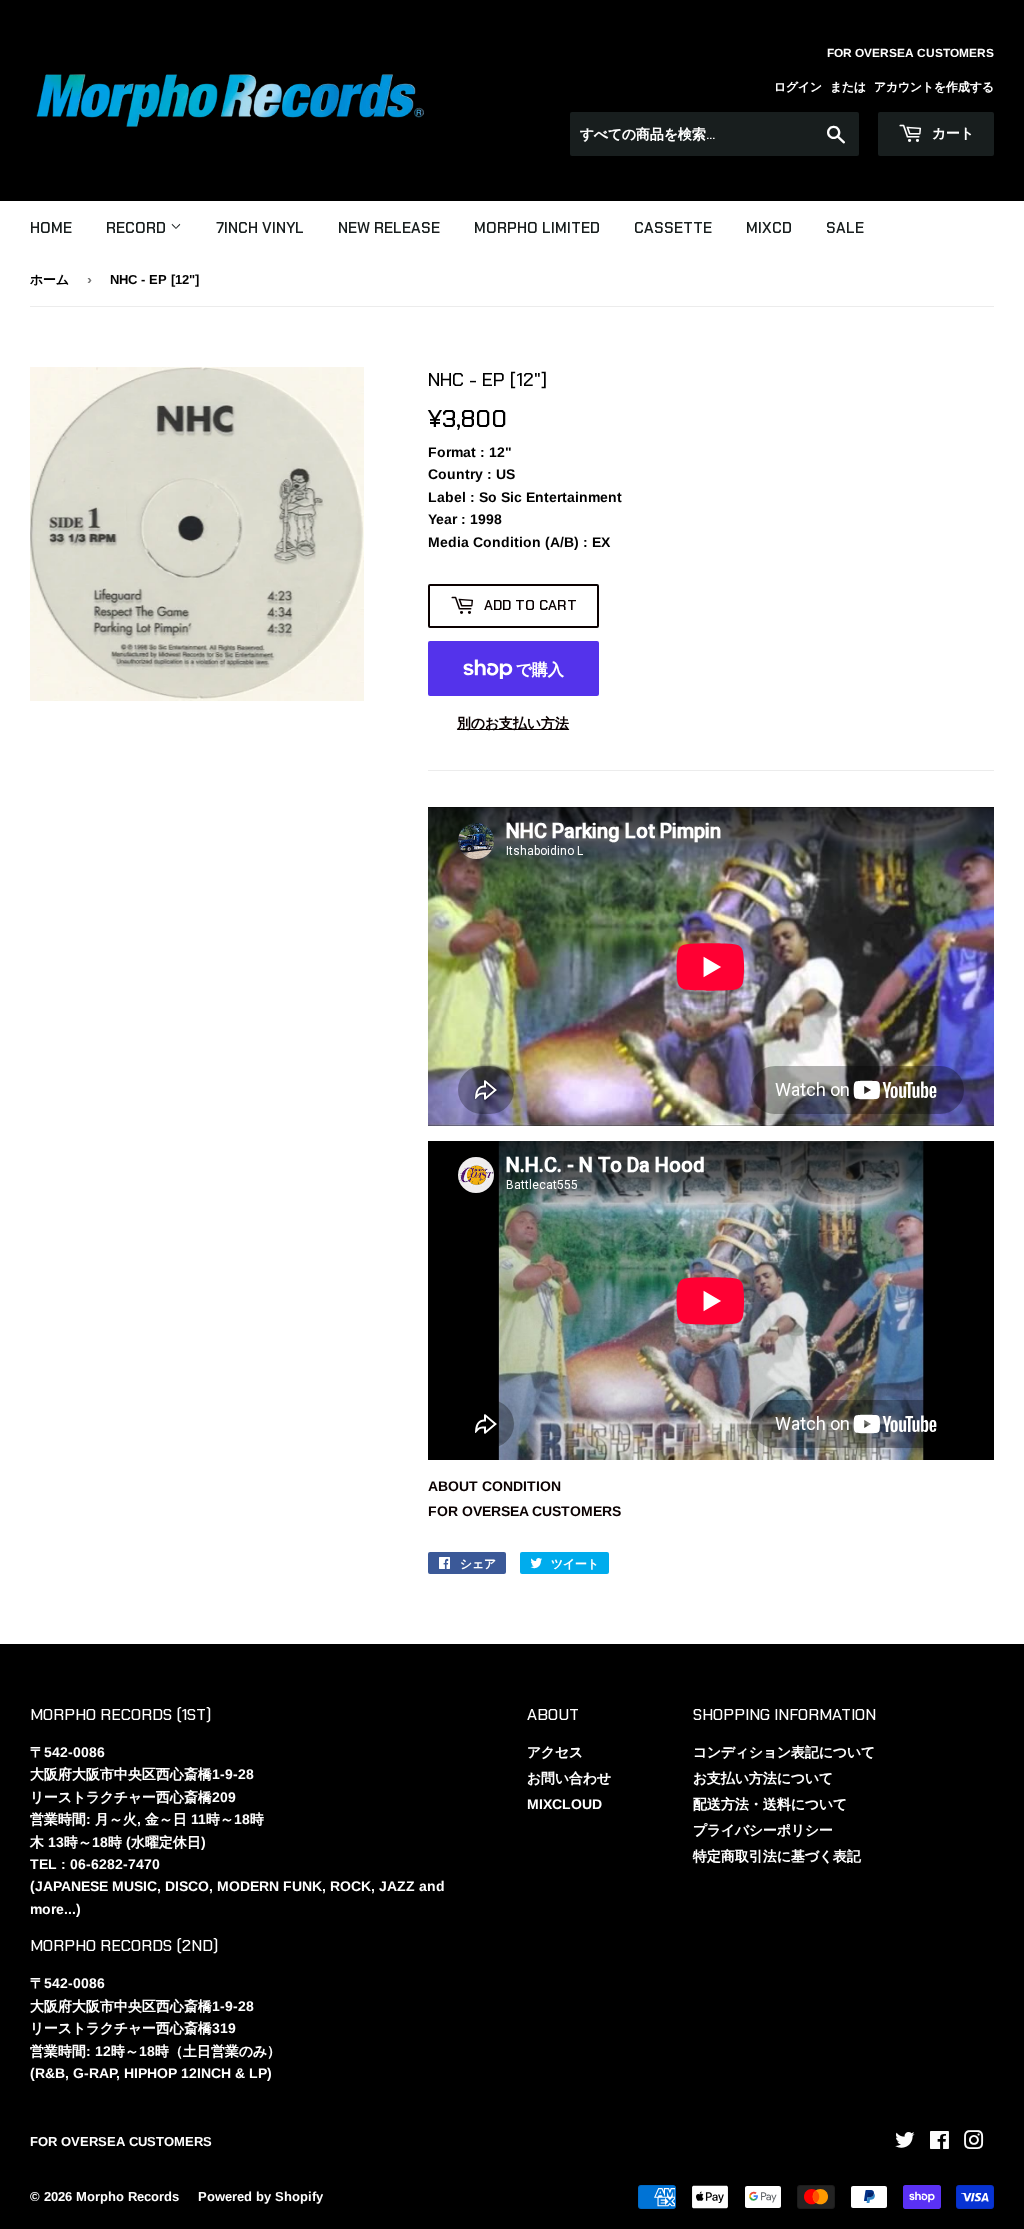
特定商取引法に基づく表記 (777, 1856)
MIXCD (769, 228)
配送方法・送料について (770, 1804)
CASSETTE (673, 228)
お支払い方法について (763, 1778)
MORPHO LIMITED (537, 228)
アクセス (555, 1752)
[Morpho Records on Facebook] (939, 2143)
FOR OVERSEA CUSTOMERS (524, 1511)
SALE (845, 228)
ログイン (798, 87)
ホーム (49, 279)
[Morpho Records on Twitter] (905, 2143)
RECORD (138, 228)
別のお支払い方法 (513, 723)
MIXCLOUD (564, 1804)
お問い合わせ (569, 1778)
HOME (51, 228)
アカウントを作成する (934, 87)
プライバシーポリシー (763, 1830)
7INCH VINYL (260, 228)
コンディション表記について (784, 1752)
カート (951, 133)
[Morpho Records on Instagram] (974, 2143)
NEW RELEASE (389, 228)
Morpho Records (127, 2196)
